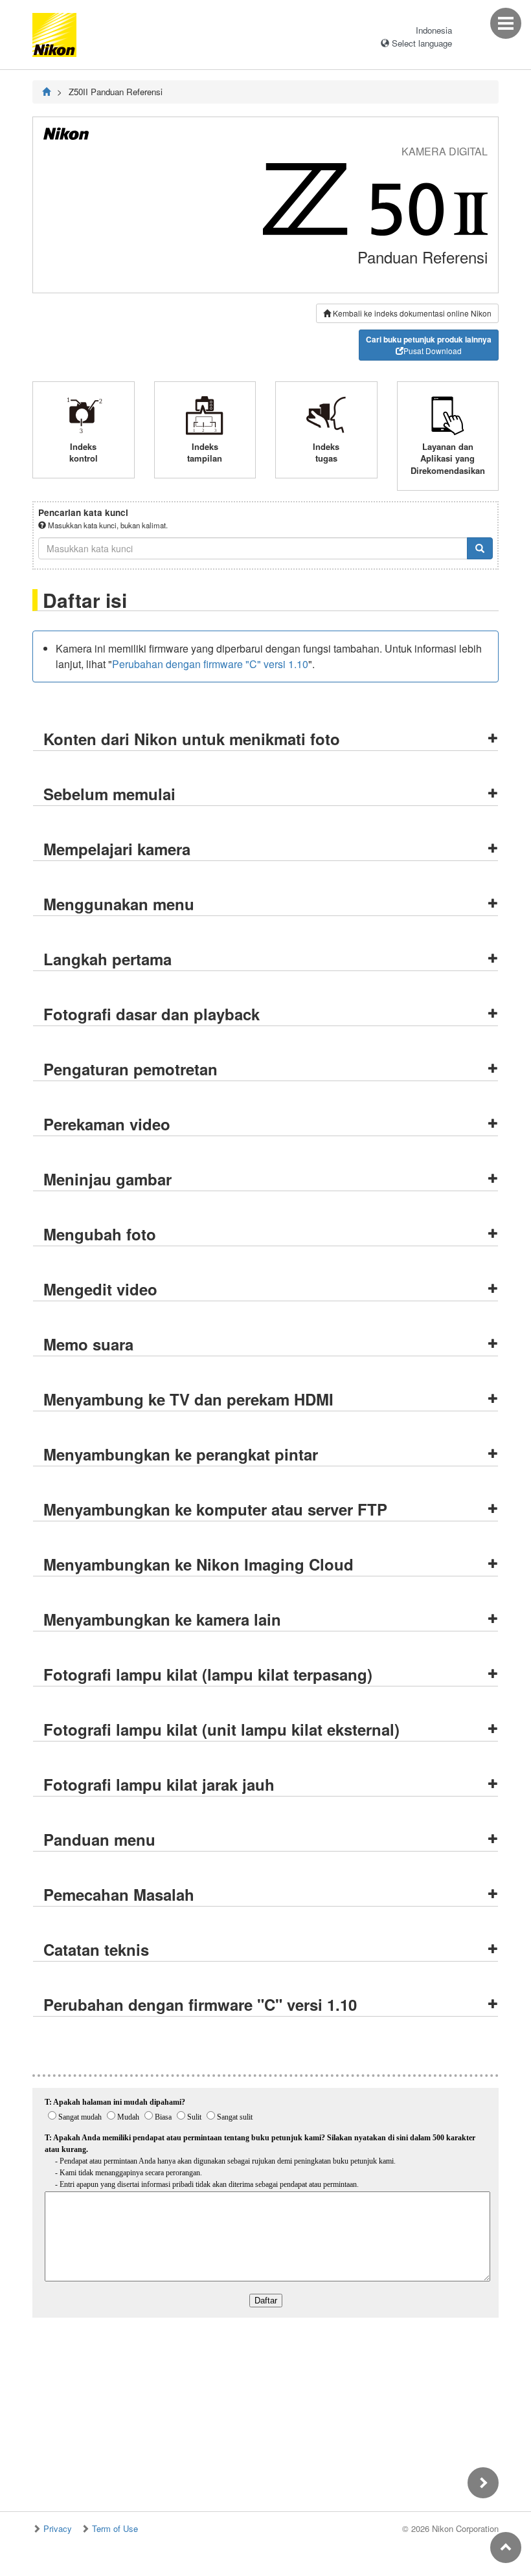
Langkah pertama (107, 959)
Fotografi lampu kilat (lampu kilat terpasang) (208, 1674)
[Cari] (480, 548)
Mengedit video (100, 1289)
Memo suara (88, 1344)
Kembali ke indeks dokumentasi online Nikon (411, 313)
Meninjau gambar (107, 1179)
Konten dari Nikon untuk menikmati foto (192, 739)
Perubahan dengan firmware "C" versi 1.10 (210, 664)
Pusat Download (429, 345)
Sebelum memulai (109, 794)
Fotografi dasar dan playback (152, 1014)
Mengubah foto (100, 1234)
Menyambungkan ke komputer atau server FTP (215, 1509)
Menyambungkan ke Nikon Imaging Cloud (198, 1564)
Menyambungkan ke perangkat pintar (181, 1454)
